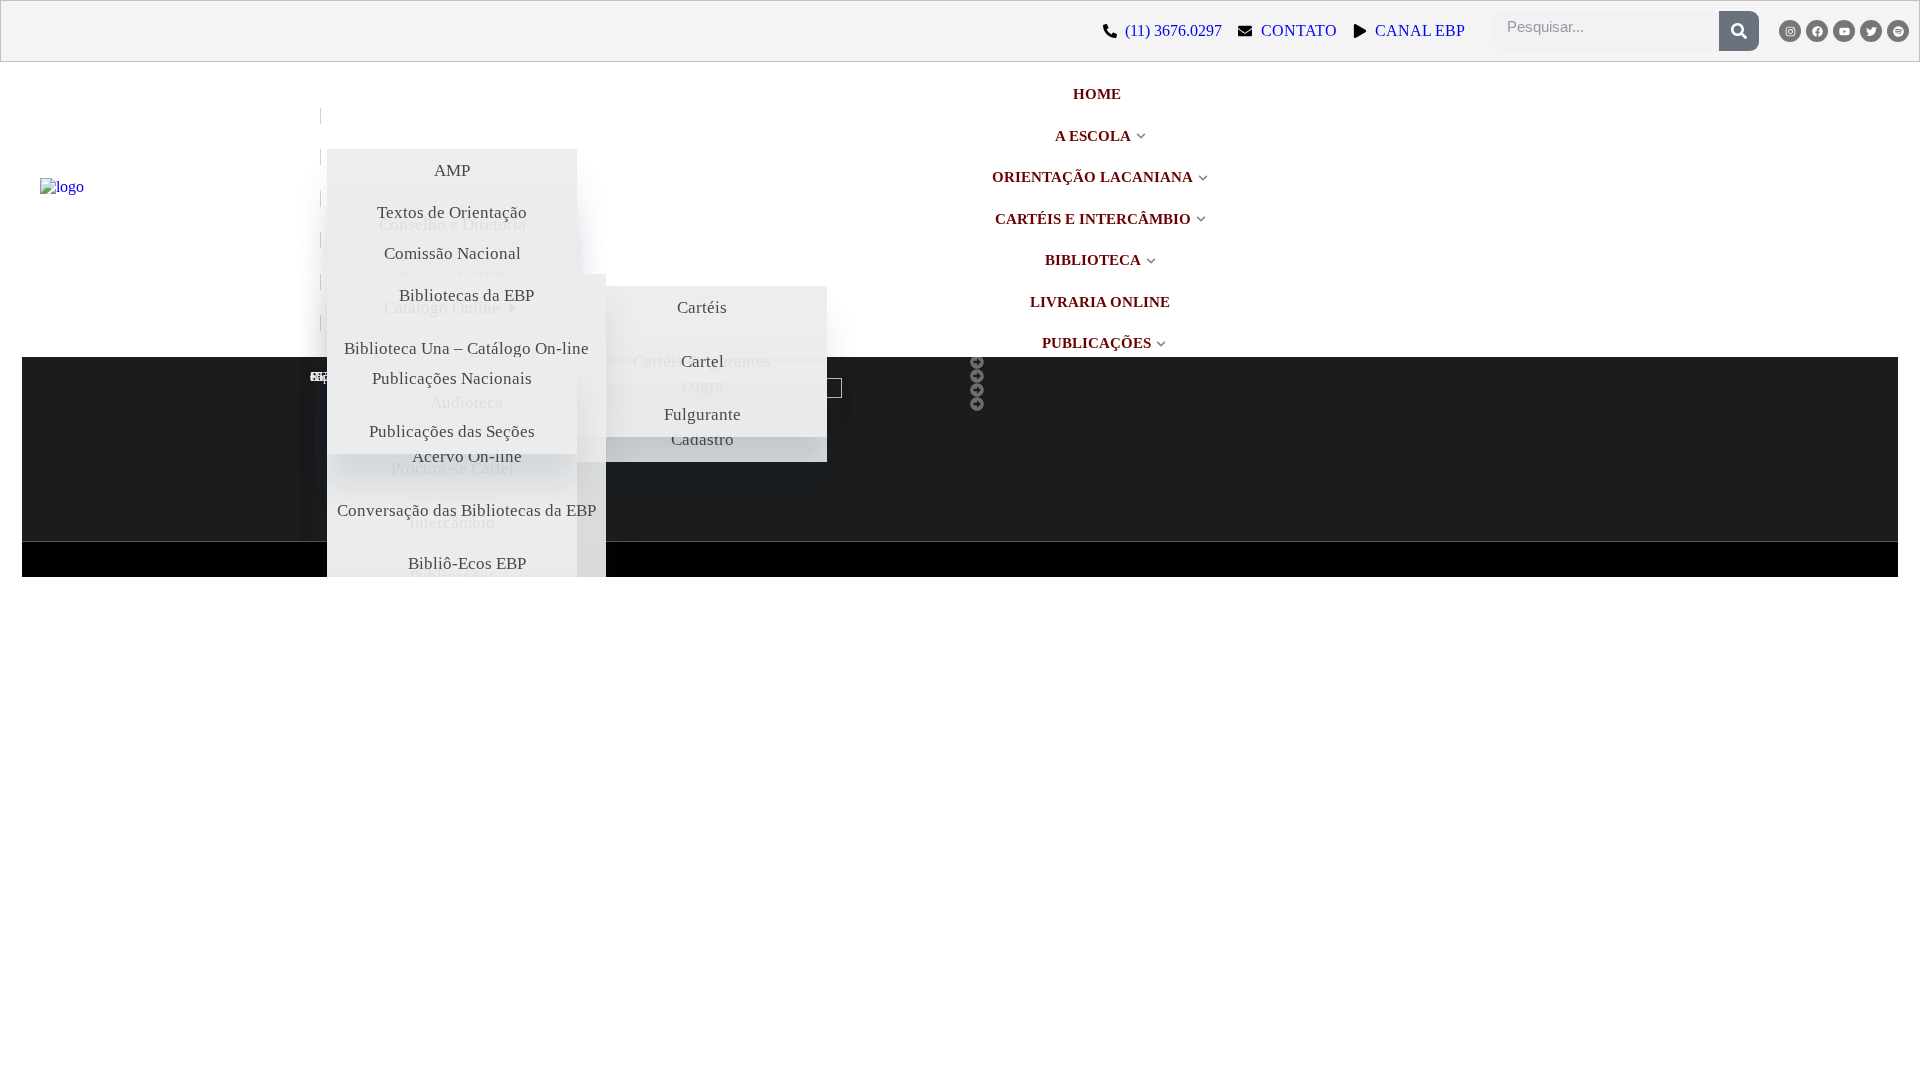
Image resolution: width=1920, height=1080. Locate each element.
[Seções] (1125, 362)
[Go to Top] (1880, 1040)
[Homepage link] (165, 219)
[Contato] (1125, 404)
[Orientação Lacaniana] (1125, 376)
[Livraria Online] (1125, 390)
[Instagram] (1790, 31)
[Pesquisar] (1739, 31)
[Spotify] (1898, 31)
